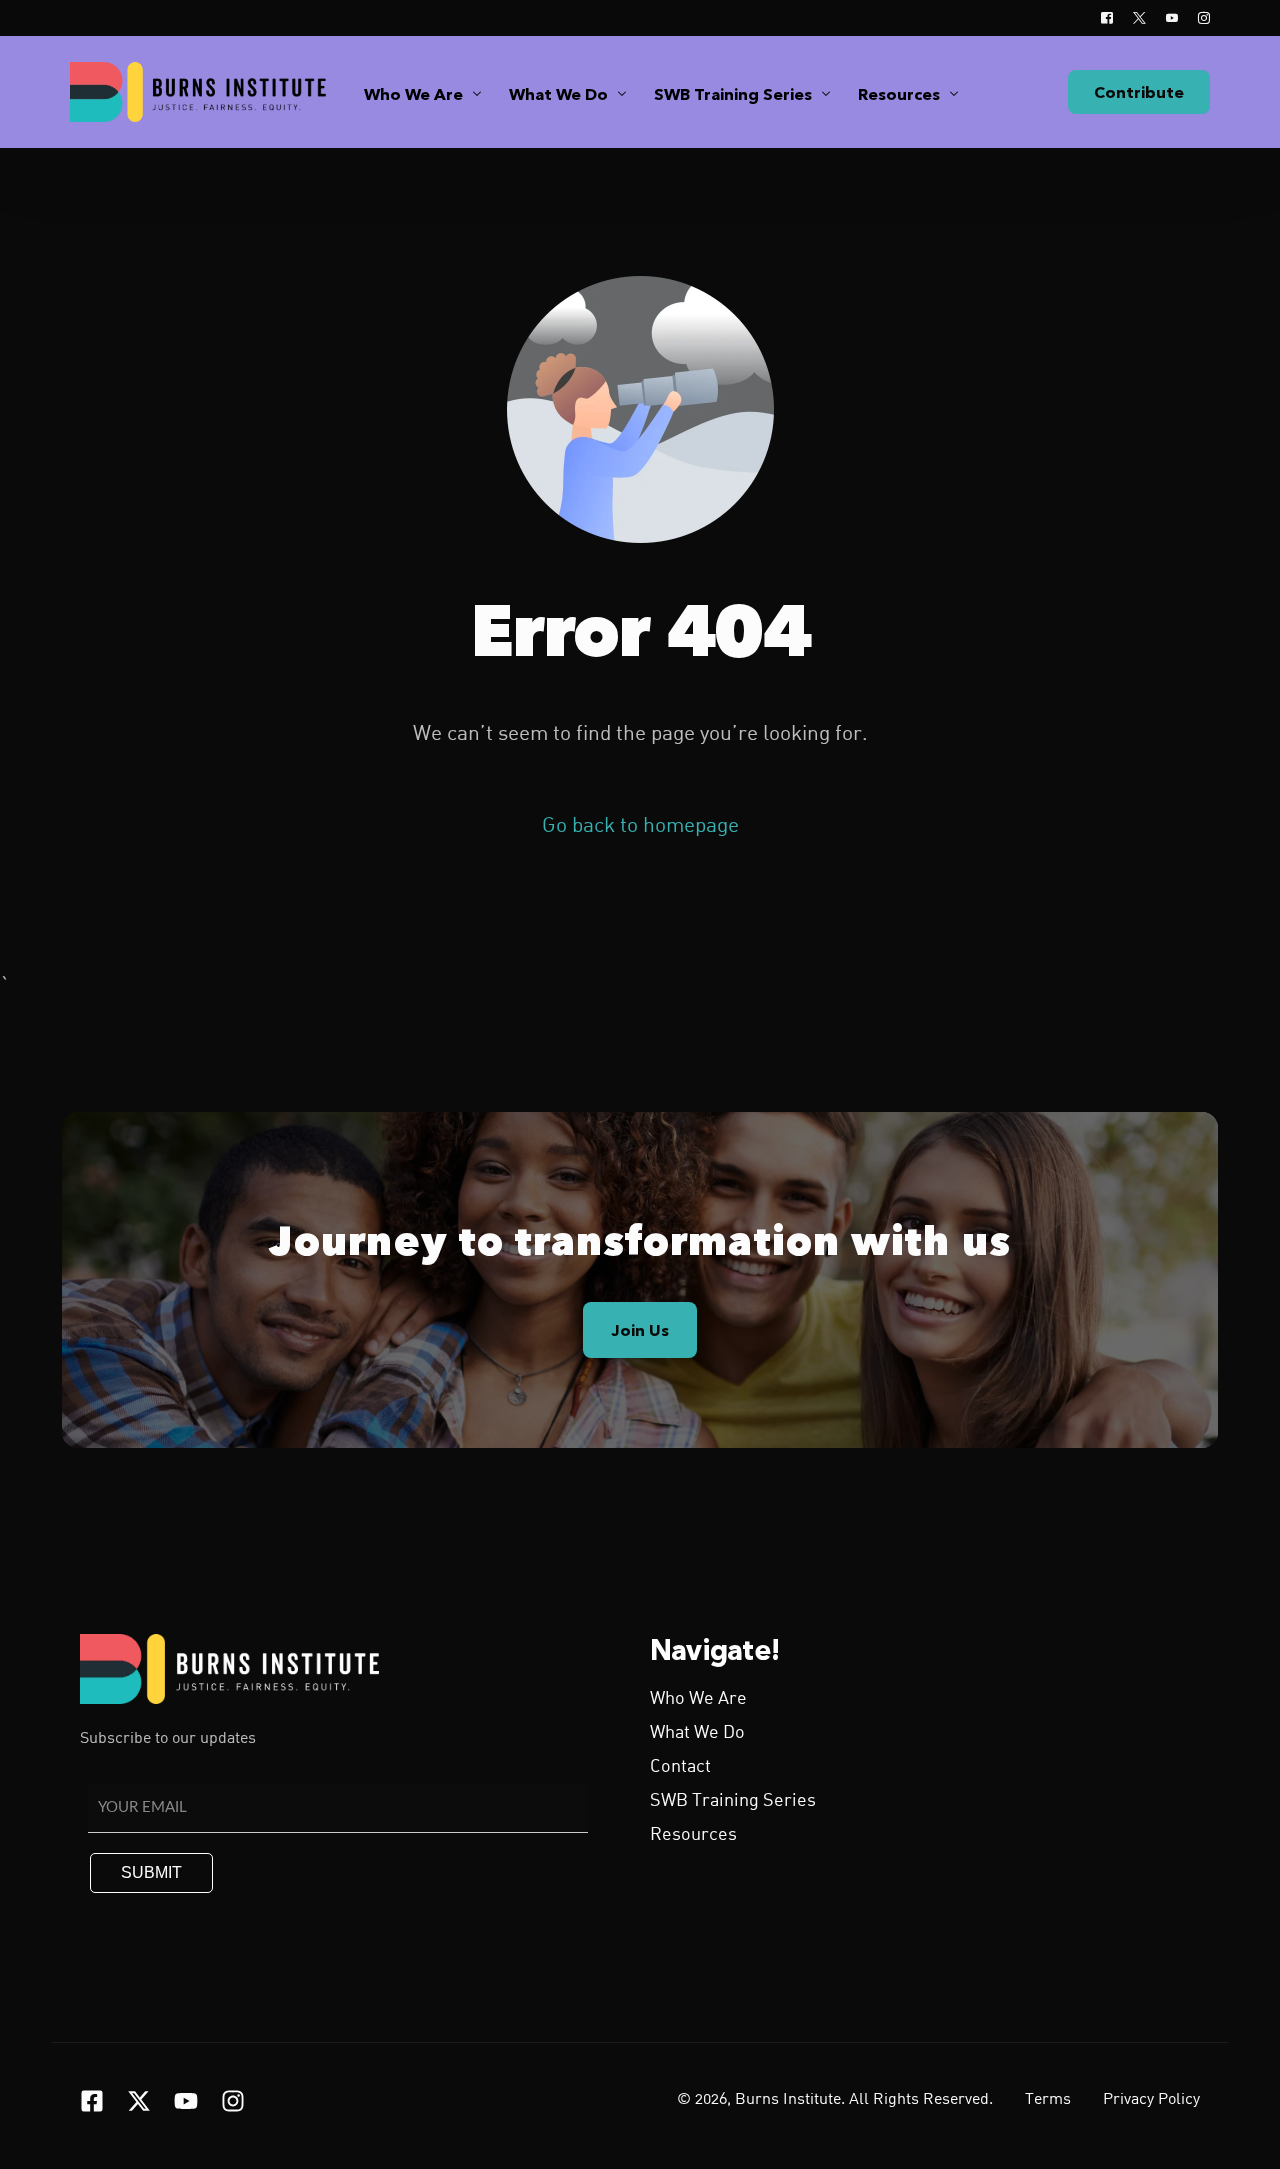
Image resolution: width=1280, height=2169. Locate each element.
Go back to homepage (640, 826)
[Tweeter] (1139, 18)
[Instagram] (1199, 18)
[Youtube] (1172, 18)
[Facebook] (1107, 18)
